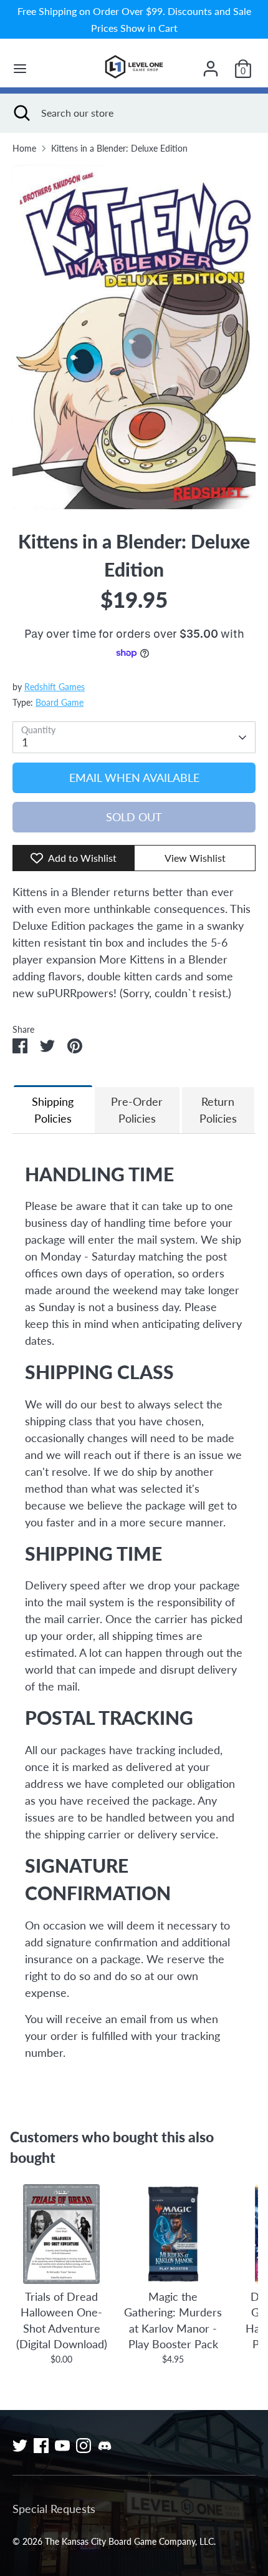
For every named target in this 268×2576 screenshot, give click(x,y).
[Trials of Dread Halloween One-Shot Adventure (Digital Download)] (61, 2234)
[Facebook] (41, 2446)
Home (24, 149)
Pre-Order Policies (137, 1110)
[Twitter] (20, 2446)
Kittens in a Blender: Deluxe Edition (119, 149)
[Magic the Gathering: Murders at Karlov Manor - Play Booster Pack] (173, 2234)
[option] (134, 337)
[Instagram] (84, 2446)
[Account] (211, 64)
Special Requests (54, 2509)
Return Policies (218, 1110)
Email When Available (134, 778)
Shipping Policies (53, 1110)
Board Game (60, 703)
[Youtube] (62, 2446)
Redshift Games (55, 687)
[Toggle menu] (20, 68)
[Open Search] (21, 113)
